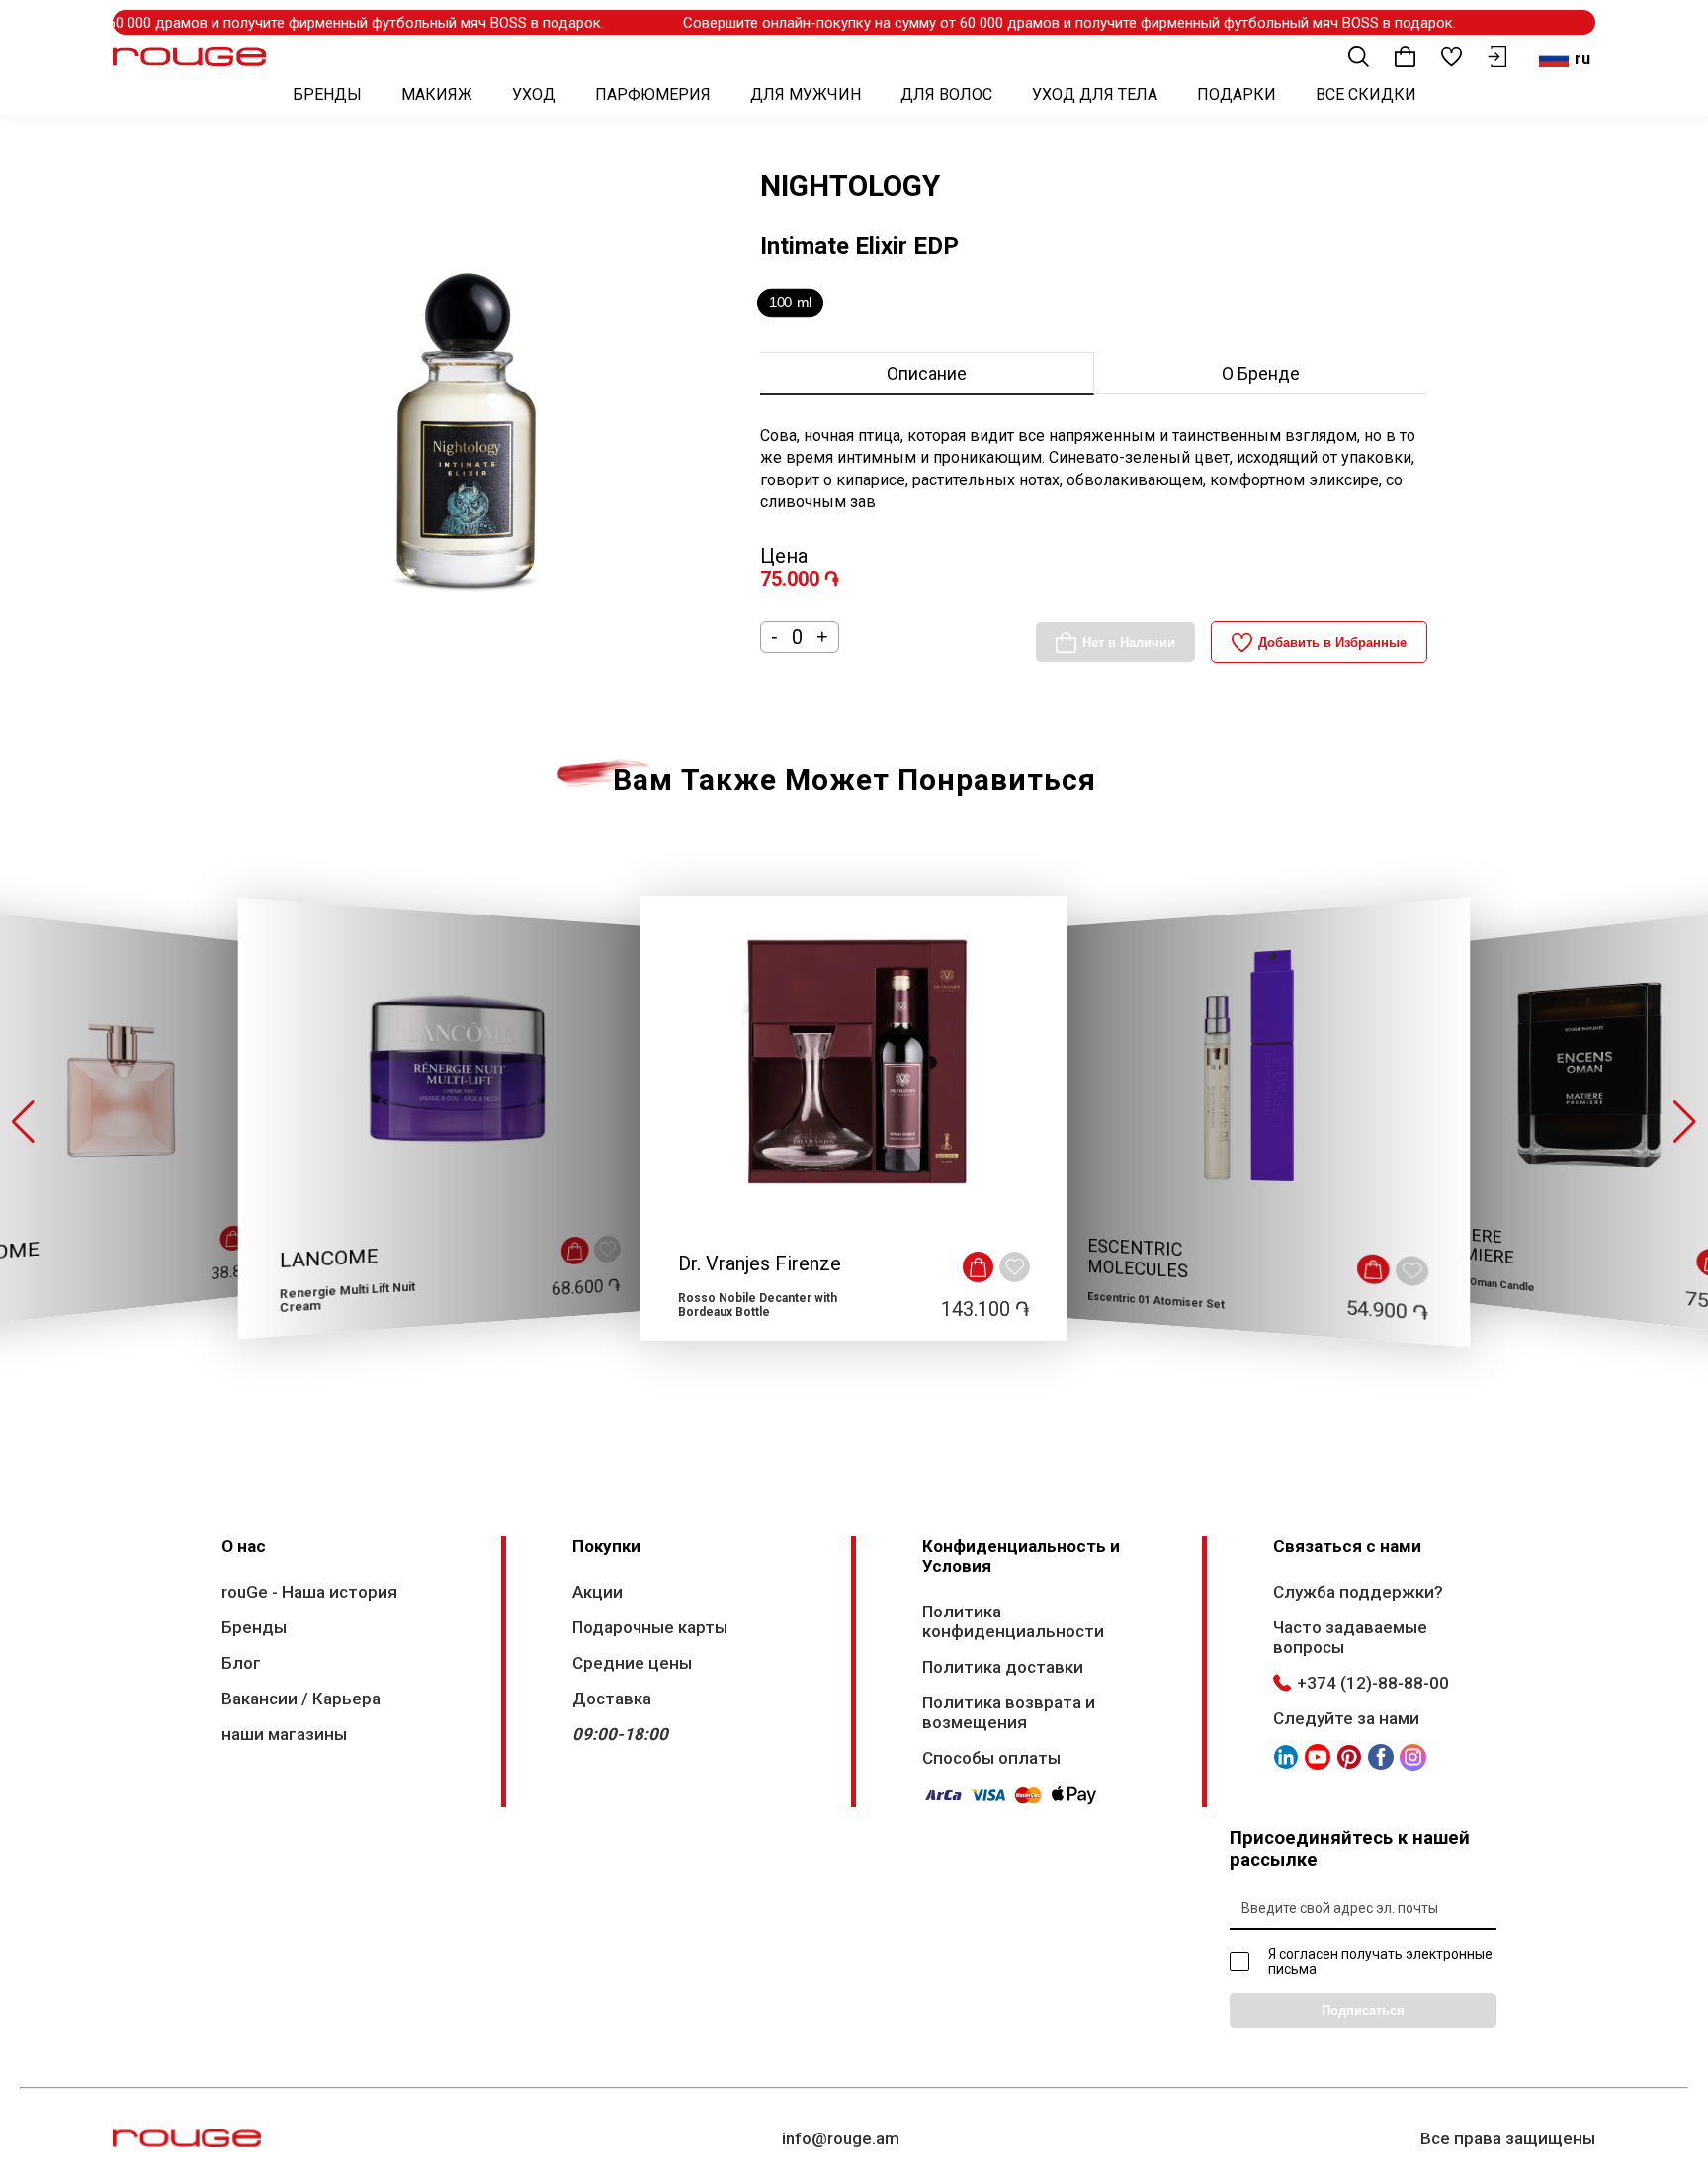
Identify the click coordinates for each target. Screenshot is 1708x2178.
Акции (598, 1592)
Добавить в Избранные (1332, 642)
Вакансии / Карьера (301, 1699)
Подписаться (1363, 2010)
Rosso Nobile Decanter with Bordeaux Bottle (758, 1305)
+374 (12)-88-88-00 (1373, 1683)
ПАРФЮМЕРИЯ (653, 94)
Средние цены (632, 1663)
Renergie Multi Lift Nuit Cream (347, 1298)
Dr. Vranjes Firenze (760, 1263)
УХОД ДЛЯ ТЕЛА (1095, 94)
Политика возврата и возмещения (1009, 1712)
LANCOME (329, 1259)
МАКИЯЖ (437, 94)
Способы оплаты (991, 1758)
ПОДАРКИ (1237, 94)
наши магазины (284, 1734)
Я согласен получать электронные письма (1380, 1961)
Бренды (254, 1627)
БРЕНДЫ (327, 94)
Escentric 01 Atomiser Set (1156, 1301)
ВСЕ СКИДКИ (1366, 94)
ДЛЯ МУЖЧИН (806, 94)
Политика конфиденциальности (1013, 1621)
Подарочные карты (650, 1627)
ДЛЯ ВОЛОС (946, 94)
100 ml (790, 303)
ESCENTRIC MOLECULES (1138, 1259)
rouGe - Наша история (309, 1592)
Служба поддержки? (1358, 1592)
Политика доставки (1003, 1667)
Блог (241, 1663)
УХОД (534, 94)
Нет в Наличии (1129, 642)
